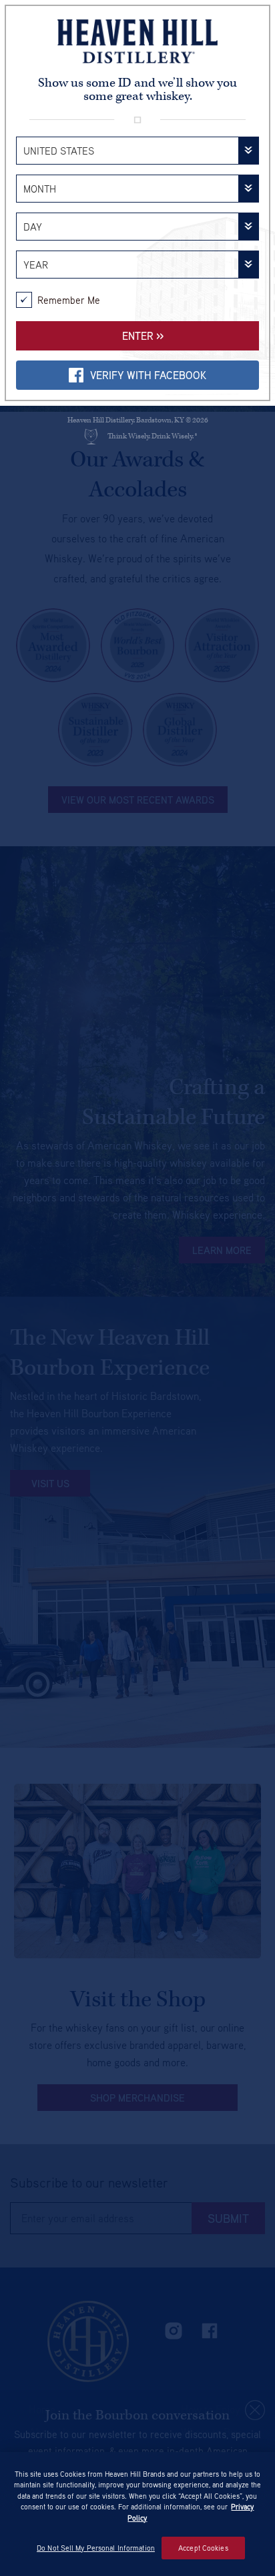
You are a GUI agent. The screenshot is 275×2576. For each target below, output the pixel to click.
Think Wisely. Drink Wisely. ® (152, 436)
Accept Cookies (203, 2548)
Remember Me (69, 300)
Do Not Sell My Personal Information (96, 2548)
